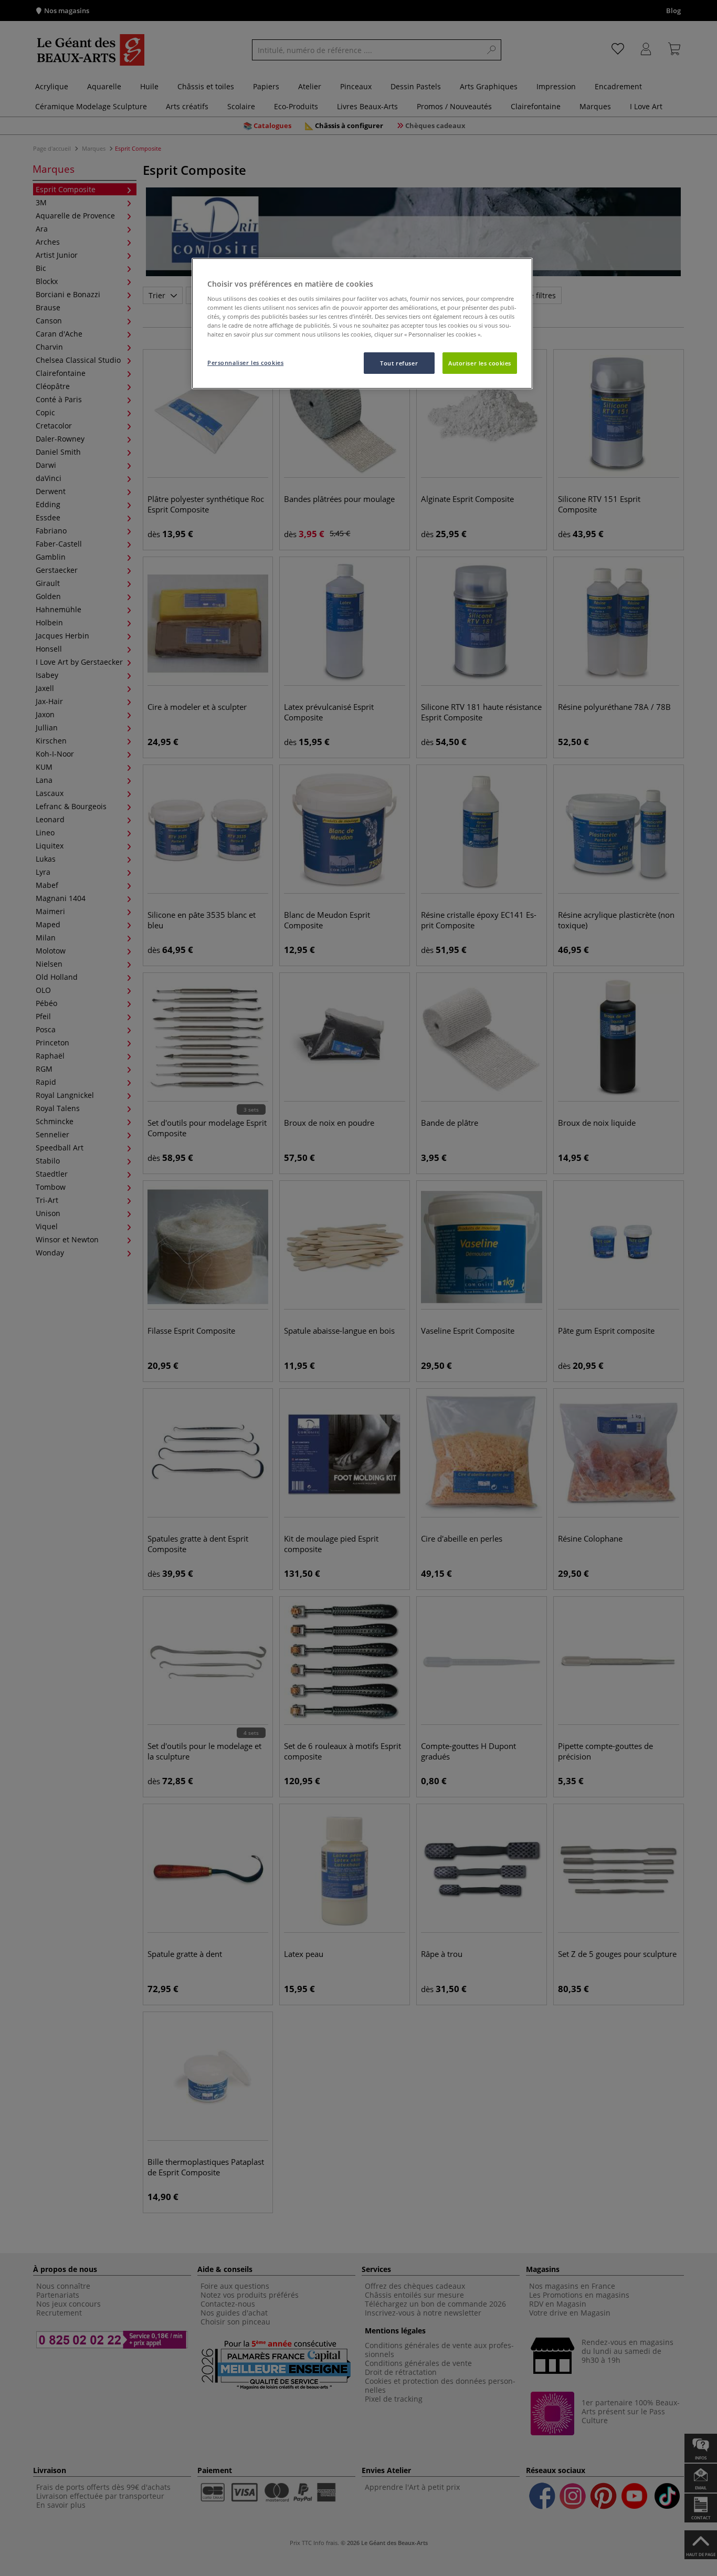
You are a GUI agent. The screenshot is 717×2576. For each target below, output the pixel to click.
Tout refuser (399, 363)
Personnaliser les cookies (245, 363)
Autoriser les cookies (480, 363)
